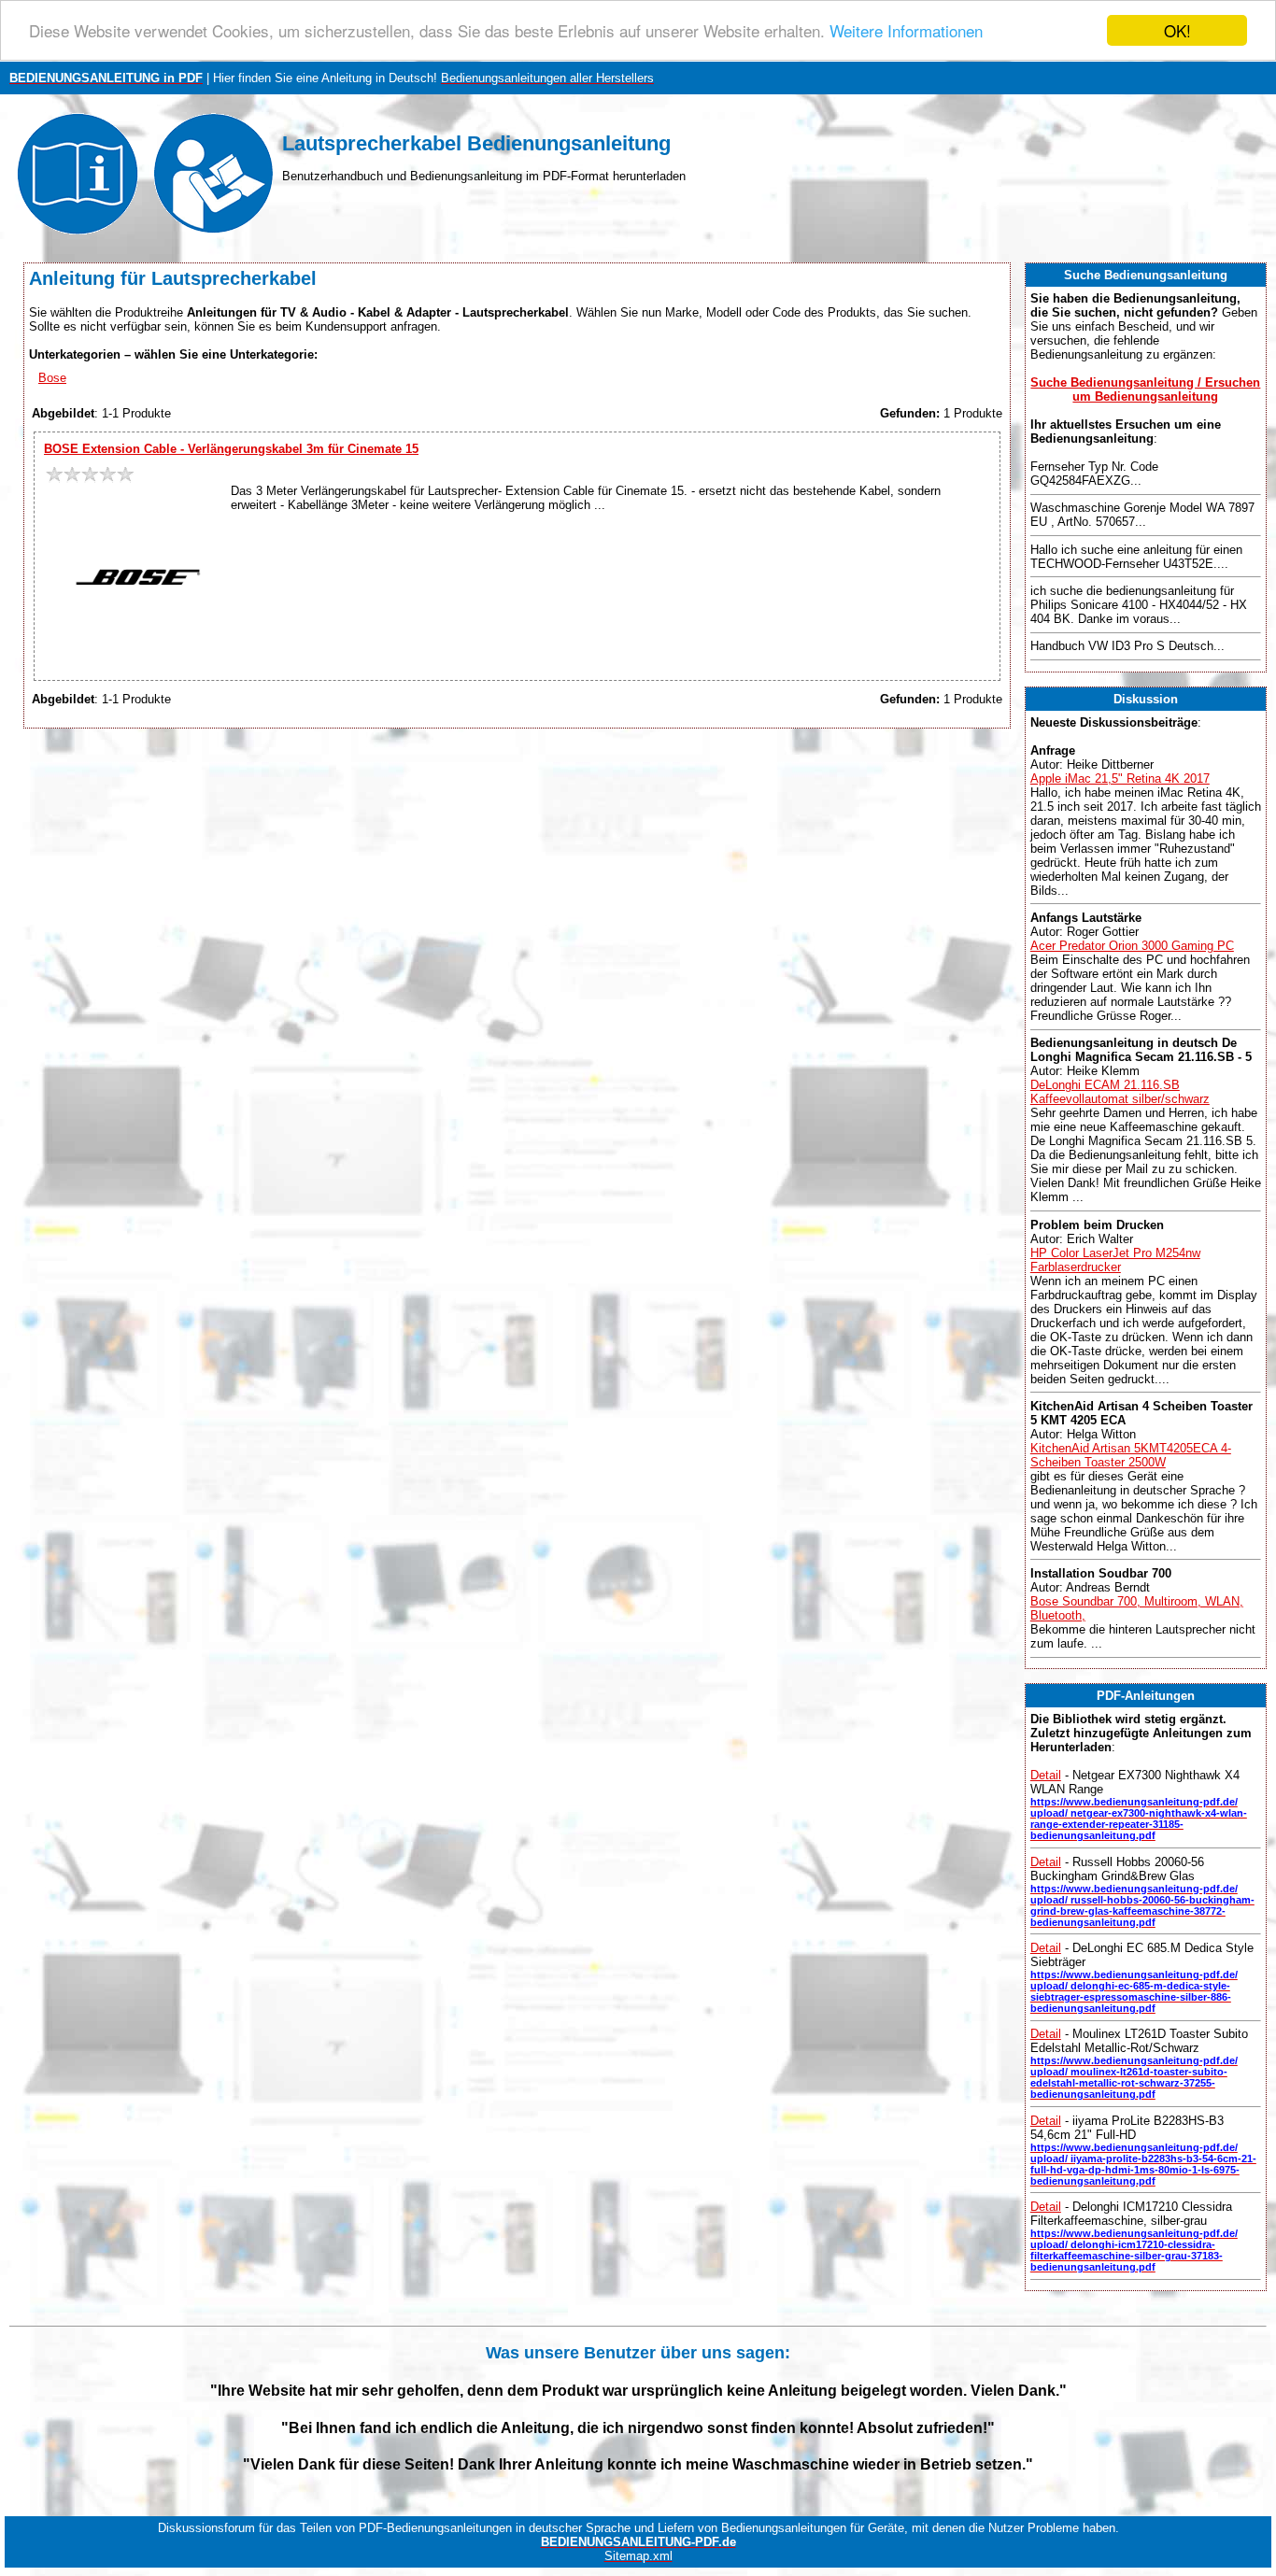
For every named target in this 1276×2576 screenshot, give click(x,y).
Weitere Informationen (906, 31)
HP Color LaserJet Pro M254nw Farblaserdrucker (1115, 1260)
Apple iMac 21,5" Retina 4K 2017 (1120, 778)
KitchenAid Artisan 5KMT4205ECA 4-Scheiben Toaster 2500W (1131, 1455)
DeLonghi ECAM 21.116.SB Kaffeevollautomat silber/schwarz (1120, 1092)
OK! (1177, 30)
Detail (1046, 1775)
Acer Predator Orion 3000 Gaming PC (1132, 946)
